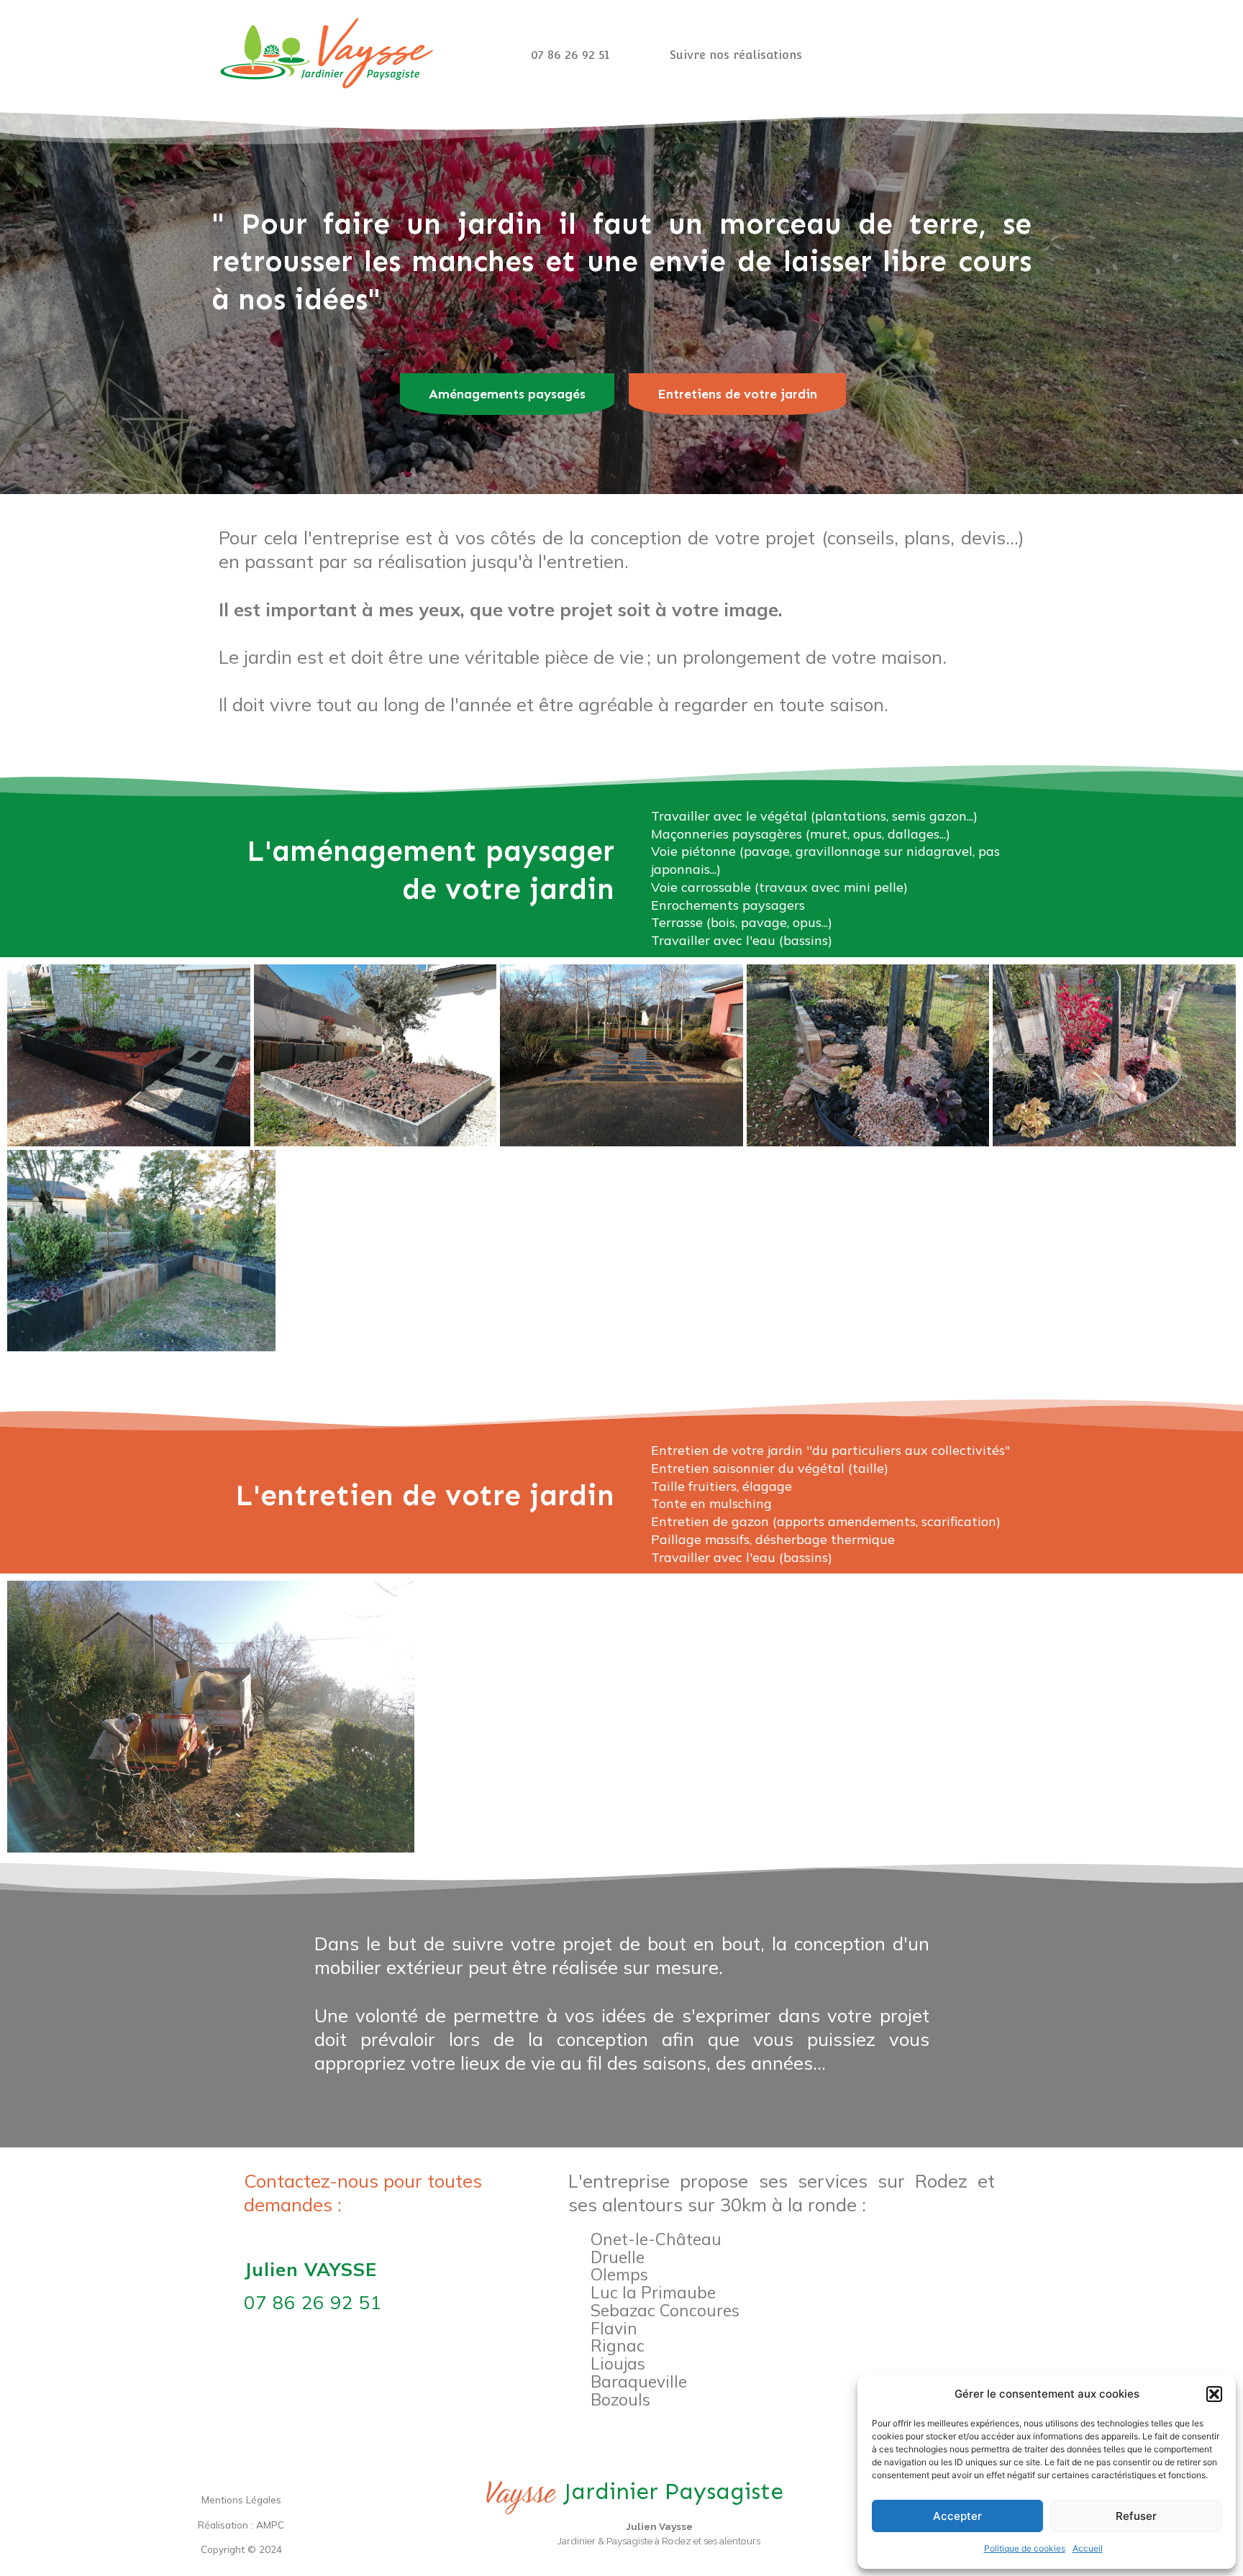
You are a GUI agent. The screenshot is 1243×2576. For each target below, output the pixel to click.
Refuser (1136, 2516)
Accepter (957, 2516)
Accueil (1088, 2548)
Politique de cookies (1025, 2548)
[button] (1214, 2394)
